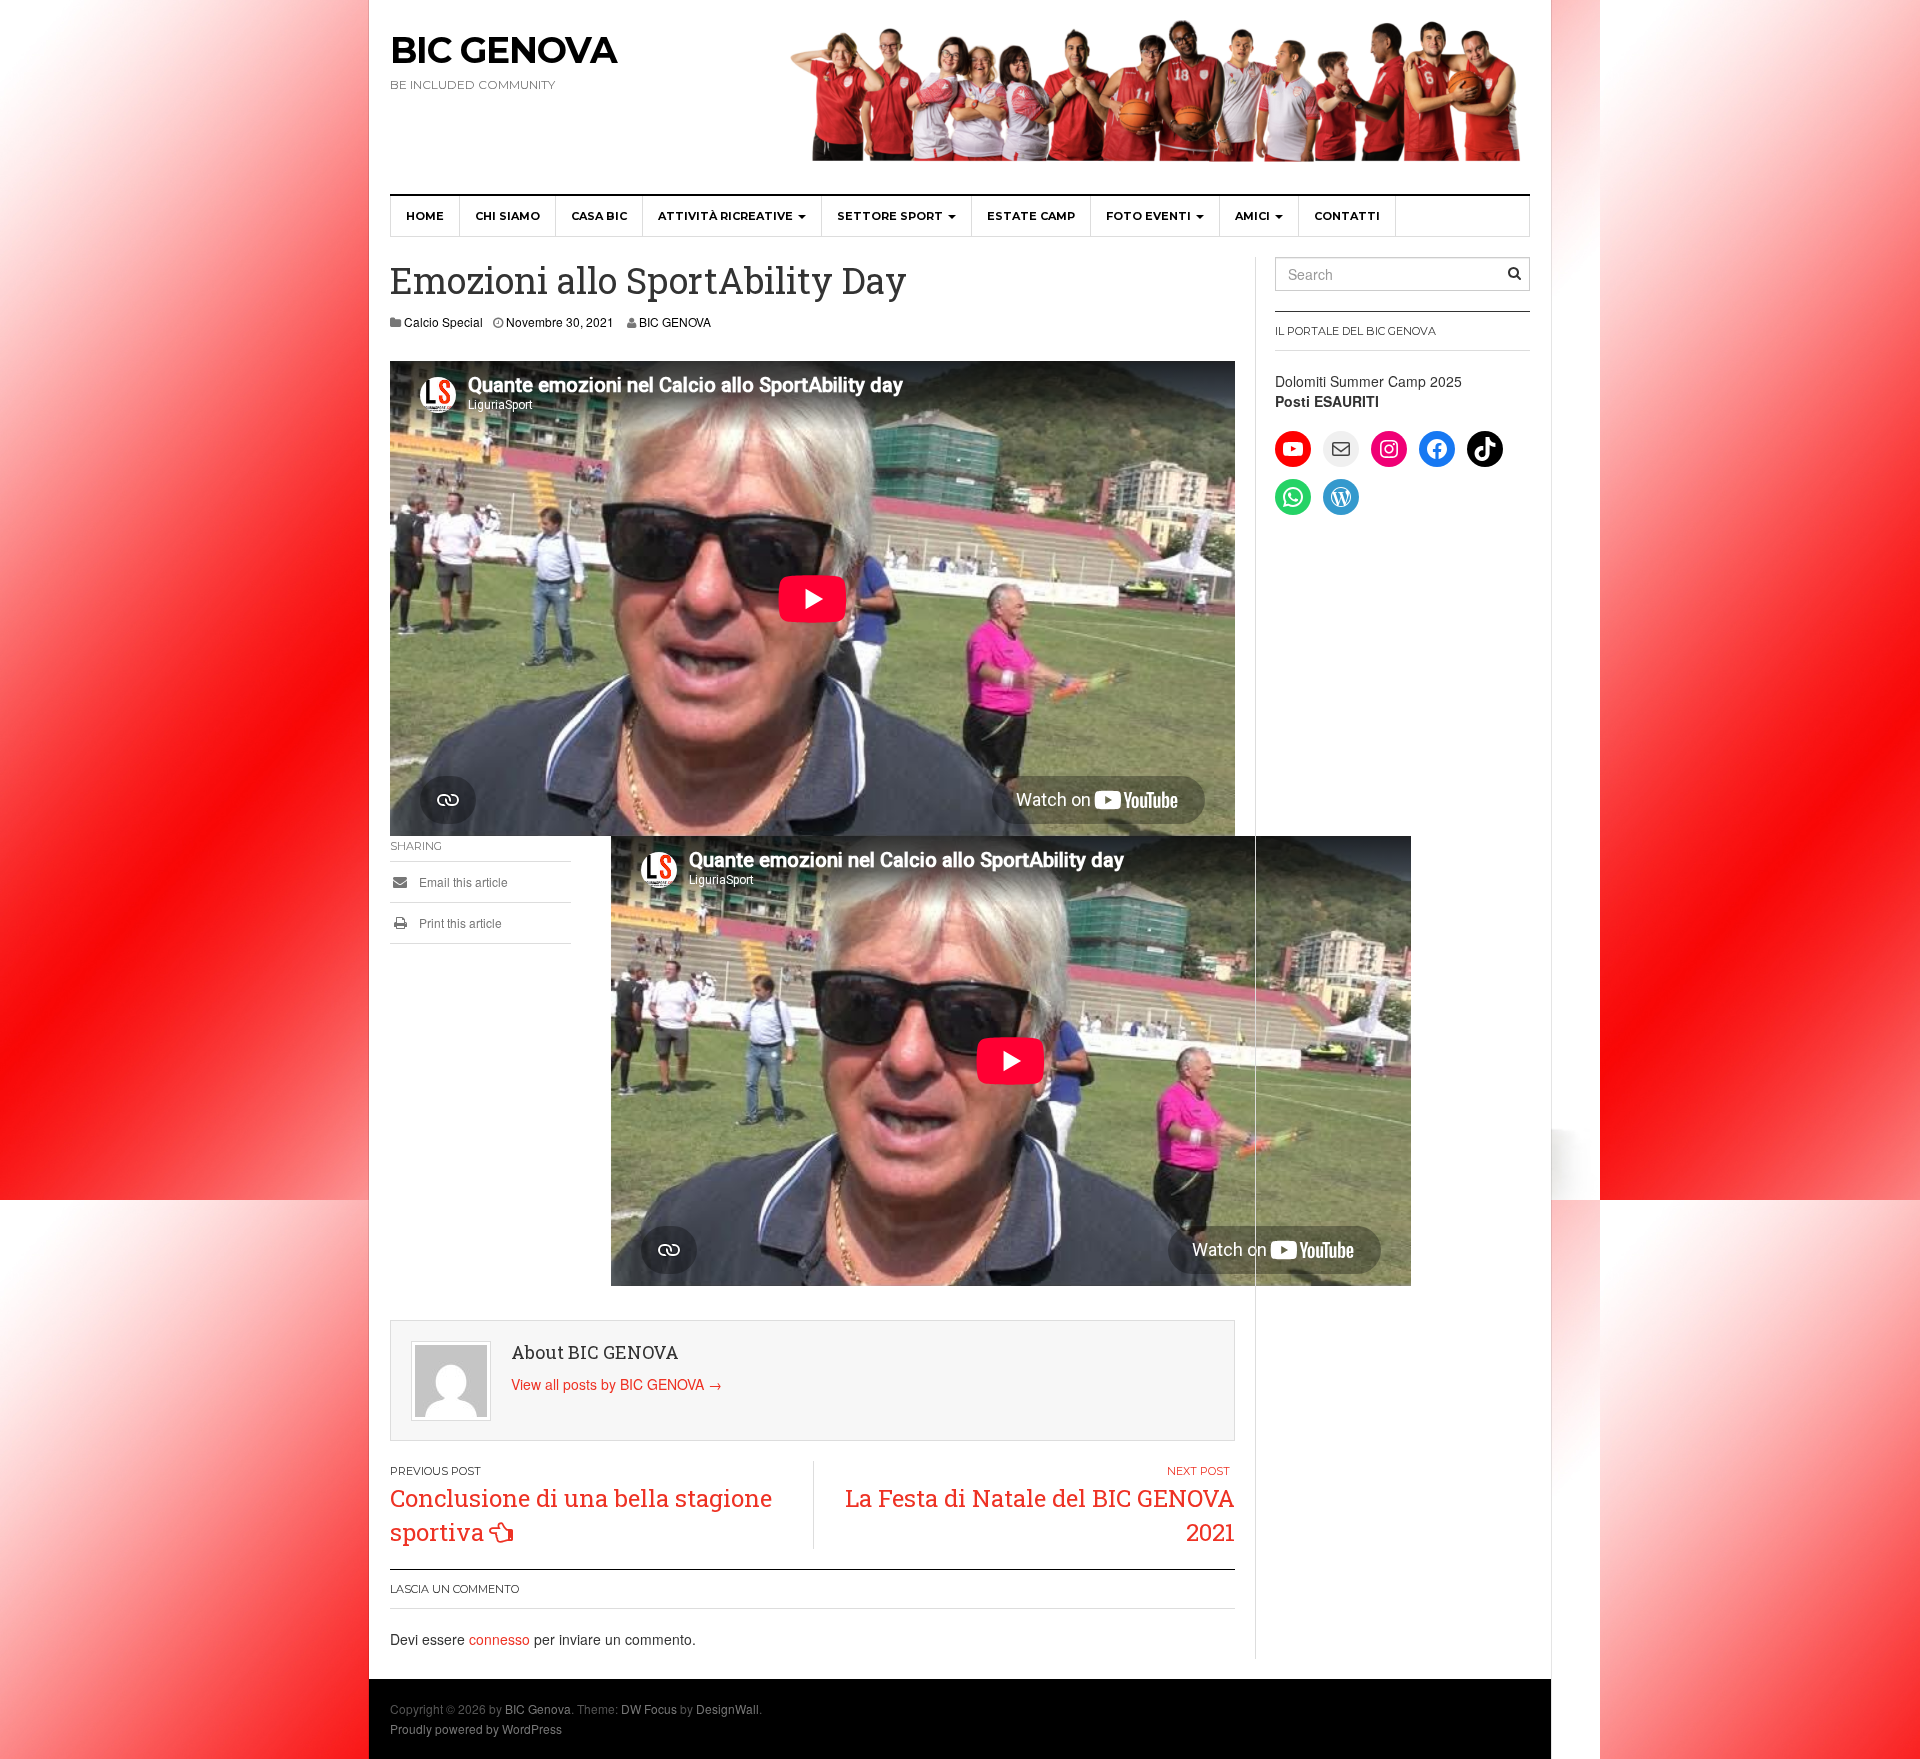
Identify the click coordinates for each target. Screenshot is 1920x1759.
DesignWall (727, 1708)
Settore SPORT (891, 216)
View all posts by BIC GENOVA (616, 1384)
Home (425, 216)
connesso (499, 1639)
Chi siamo (507, 216)
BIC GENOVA (675, 321)
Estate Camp (1031, 216)
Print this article (459, 922)
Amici (1254, 216)
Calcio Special (443, 321)
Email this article (462, 881)
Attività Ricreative (727, 216)
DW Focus (649, 1708)
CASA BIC (599, 216)
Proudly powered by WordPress (476, 1728)
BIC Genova (503, 50)
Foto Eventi (1150, 216)
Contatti (1347, 216)
